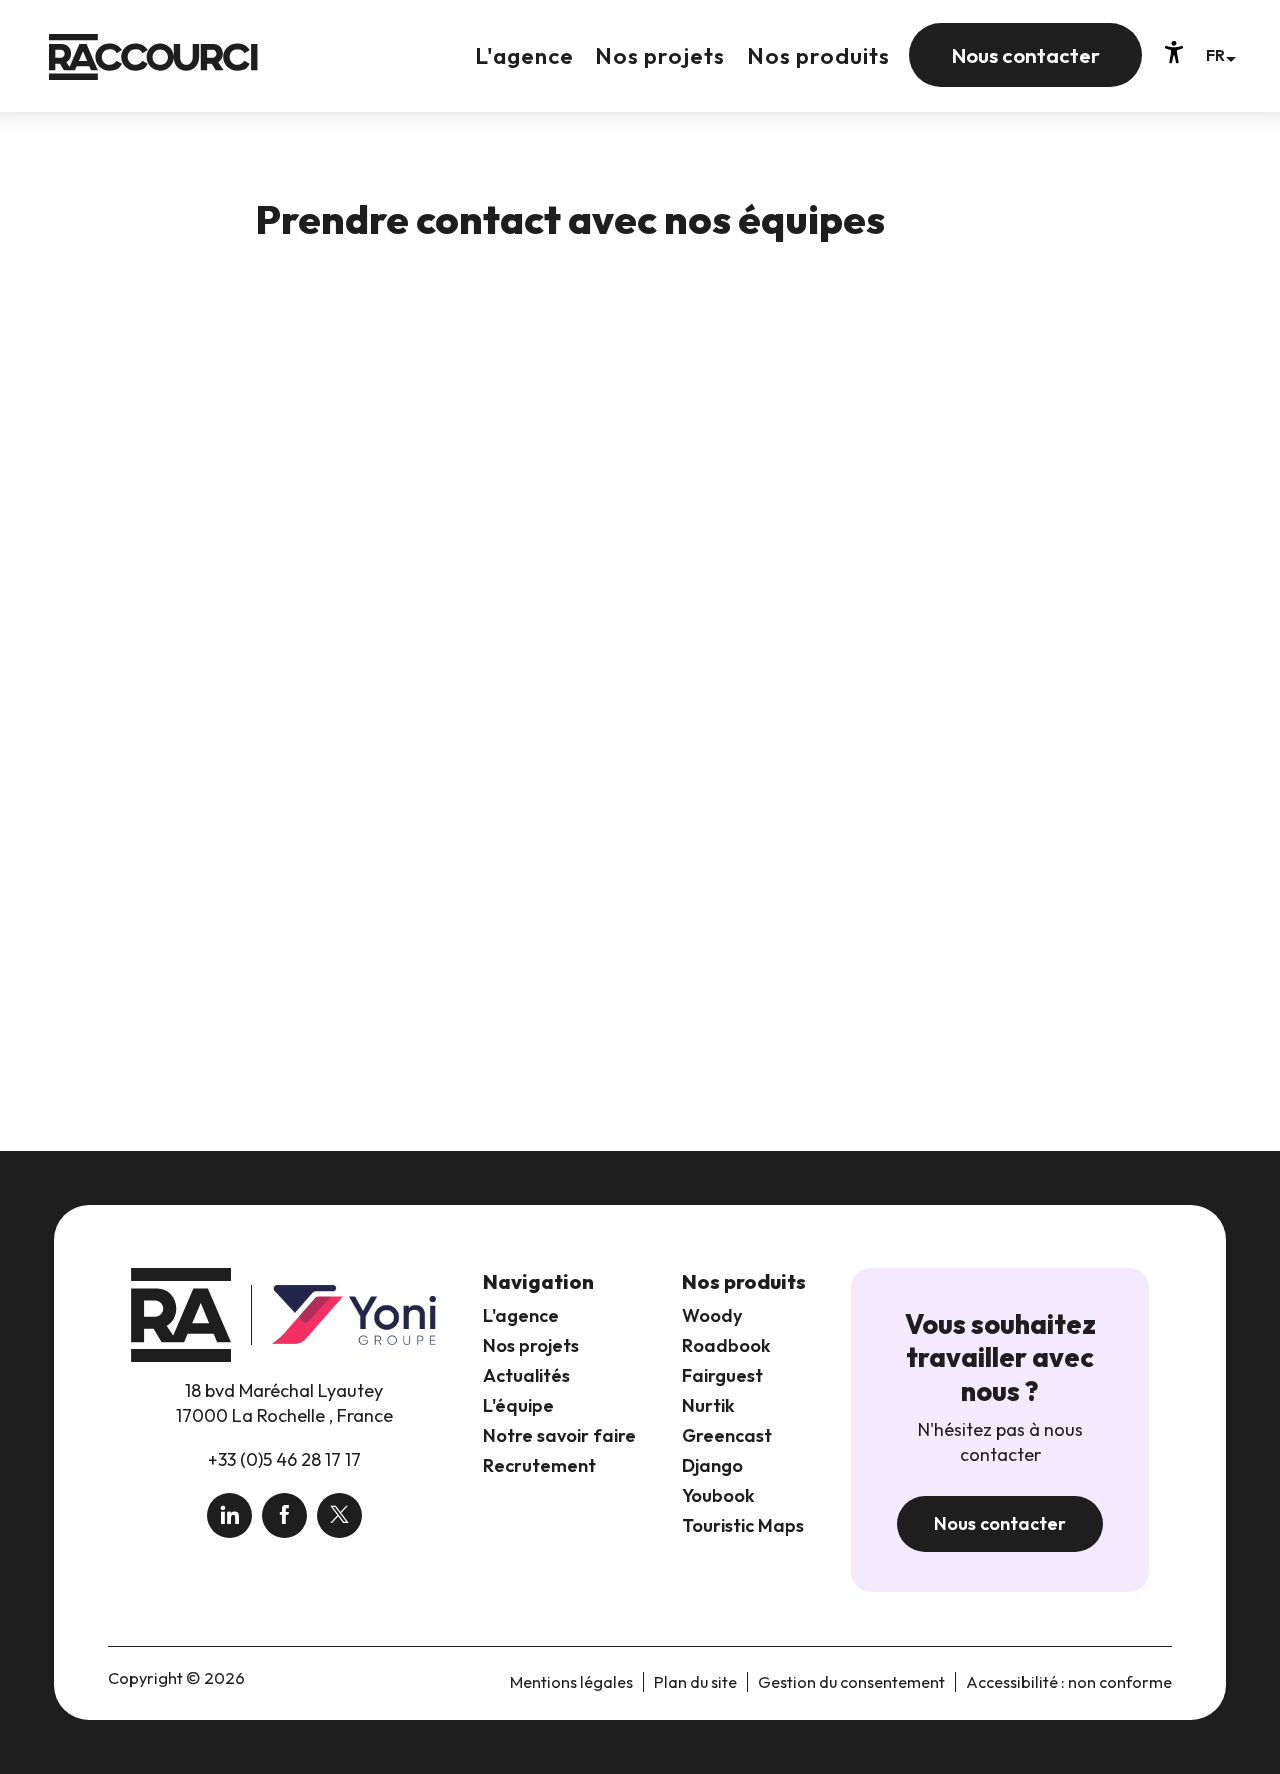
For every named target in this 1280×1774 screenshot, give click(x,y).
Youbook (718, 1495)
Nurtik (708, 1405)
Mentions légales (571, 1682)
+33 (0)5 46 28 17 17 (284, 1459)
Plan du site (695, 1682)
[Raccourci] (153, 71)
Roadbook (726, 1345)
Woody (712, 1315)
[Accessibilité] (1174, 52)
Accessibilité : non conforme (1069, 1682)
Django (712, 1465)
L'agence (521, 1315)
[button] (1220, 54)
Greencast (727, 1435)
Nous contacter (1000, 1523)
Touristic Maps (743, 1525)
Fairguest (722, 1375)
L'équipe (518, 1405)
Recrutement (539, 1465)
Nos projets (531, 1345)
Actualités (526, 1375)
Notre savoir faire (559, 1435)
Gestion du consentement (851, 1682)
